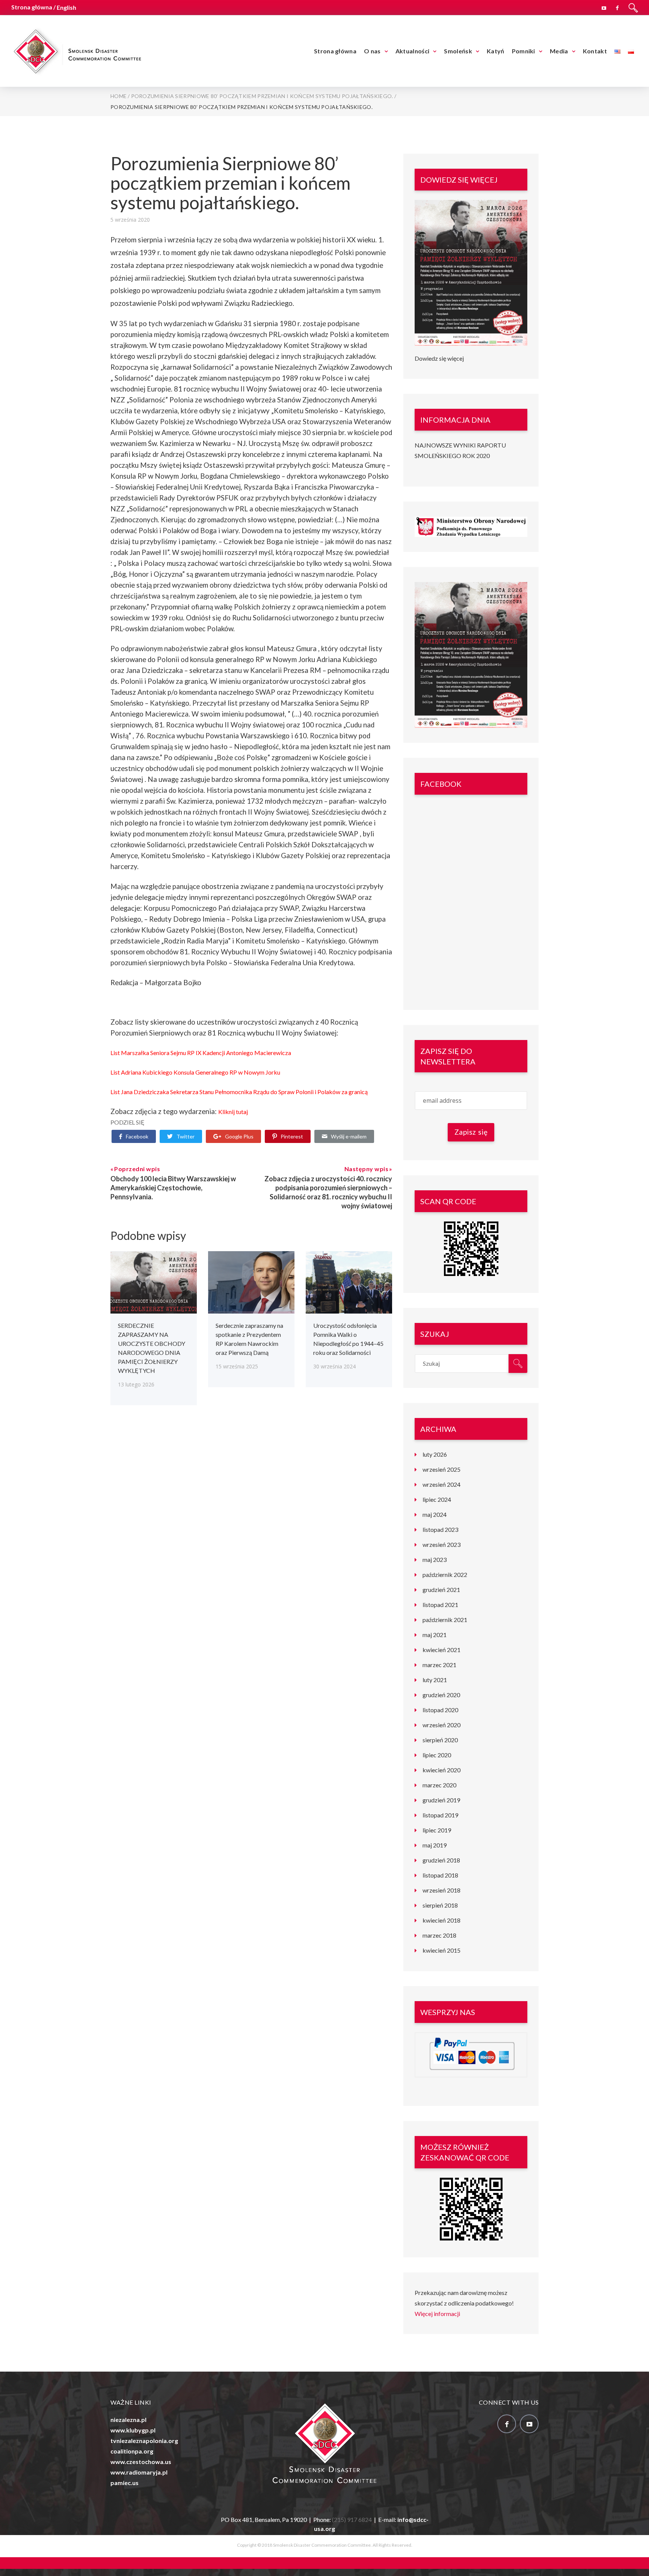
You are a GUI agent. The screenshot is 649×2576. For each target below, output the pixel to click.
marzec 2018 (439, 1935)
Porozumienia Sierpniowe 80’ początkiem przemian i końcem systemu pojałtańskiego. (230, 183)
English (66, 7)
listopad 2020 (440, 1710)
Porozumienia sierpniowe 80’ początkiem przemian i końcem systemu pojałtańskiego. (262, 96)
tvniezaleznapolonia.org (144, 2441)
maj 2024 (435, 1514)
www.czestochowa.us (141, 2462)
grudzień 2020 (441, 1695)
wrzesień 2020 (441, 1725)
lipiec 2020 (437, 1755)
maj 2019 (435, 1845)
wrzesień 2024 (441, 1484)
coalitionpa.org (132, 2451)
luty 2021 (435, 1680)
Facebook (137, 1136)
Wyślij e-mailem (349, 1136)
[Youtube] (604, 7)
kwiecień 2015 (441, 1950)
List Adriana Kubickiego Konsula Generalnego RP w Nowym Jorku (195, 1072)
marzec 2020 (439, 1785)
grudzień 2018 (441, 1860)
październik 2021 (445, 1620)
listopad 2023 (440, 1529)
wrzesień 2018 (441, 1890)
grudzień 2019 (441, 1800)
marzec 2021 (439, 1665)
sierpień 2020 (440, 1740)
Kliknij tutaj (233, 1112)
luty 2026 (435, 1454)
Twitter (186, 1136)
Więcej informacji (437, 2314)
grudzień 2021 (441, 1590)
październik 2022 (445, 1574)
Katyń (496, 51)
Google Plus (239, 1136)
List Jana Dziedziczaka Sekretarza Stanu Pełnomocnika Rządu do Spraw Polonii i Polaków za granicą (240, 1092)
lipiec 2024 (437, 1499)
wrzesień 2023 (441, 1544)
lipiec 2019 (437, 1830)
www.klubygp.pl (133, 2430)
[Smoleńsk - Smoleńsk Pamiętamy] (77, 50)
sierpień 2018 (440, 1905)
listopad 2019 (440, 1815)
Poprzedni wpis (137, 1169)
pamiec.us (125, 2483)
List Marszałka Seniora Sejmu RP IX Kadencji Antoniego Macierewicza (201, 1053)
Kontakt (595, 51)
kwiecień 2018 (441, 1920)
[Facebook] (617, 7)
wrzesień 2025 (441, 1469)
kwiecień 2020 (441, 1770)
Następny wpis (367, 1169)
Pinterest (292, 1136)
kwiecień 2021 (441, 1650)
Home (118, 96)
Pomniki (524, 51)
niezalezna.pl (128, 2420)
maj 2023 (435, 1559)
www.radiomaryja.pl (139, 2472)
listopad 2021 (440, 1605)
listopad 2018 (440, 1875)
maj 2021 (435, 1635)
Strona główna (335, 51)
